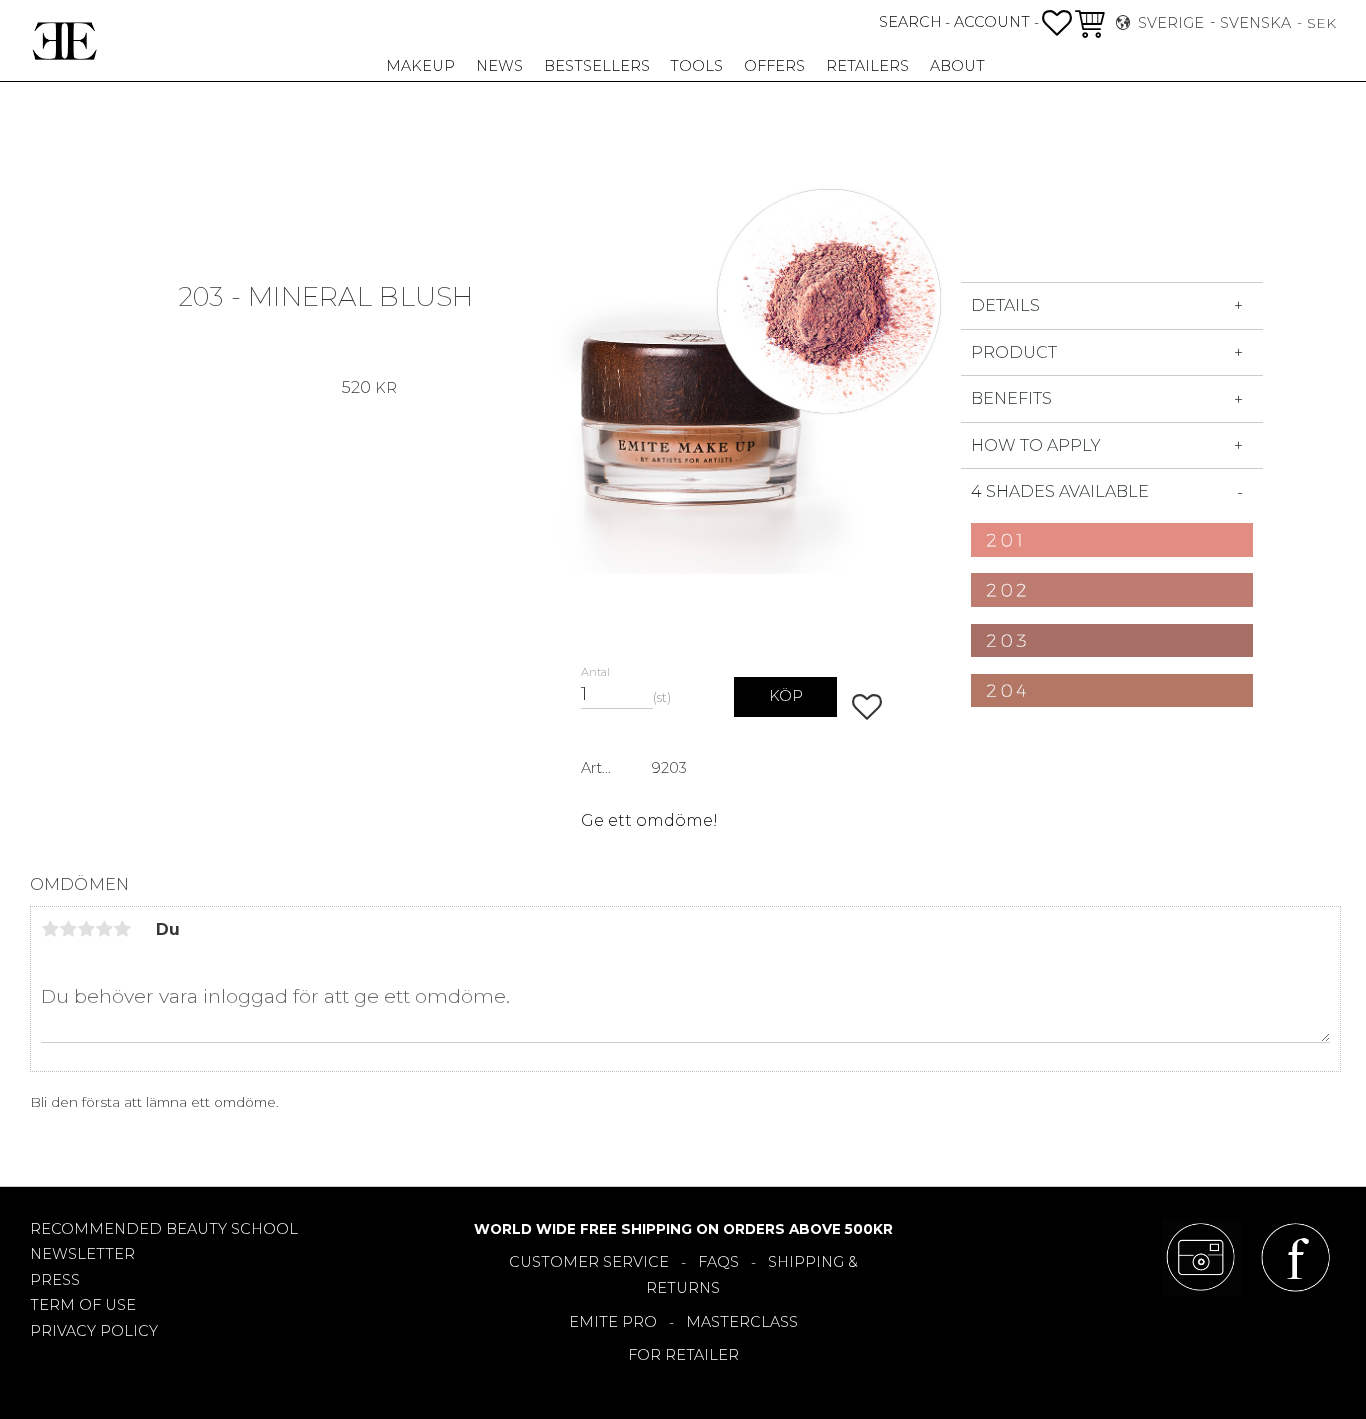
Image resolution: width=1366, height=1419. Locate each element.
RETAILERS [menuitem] (867, 66)
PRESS (55, 1280)
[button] (1057, 23)
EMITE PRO (613, 1322)
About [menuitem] (957, 66)
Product (1014, 352)
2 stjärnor (68, 929)
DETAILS (1005, 305)
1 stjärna (50, 929)
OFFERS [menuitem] (774, 66)
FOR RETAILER (683, 1355)
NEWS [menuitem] (499, 66)
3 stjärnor (86, 929)
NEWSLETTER (82, 1254)
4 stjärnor (104, 929)
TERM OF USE (83, 1305)
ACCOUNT (992, 22)
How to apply (1036, 445)
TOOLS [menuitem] (696, 66)
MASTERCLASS (742, 1322)
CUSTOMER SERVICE (589, 1262)
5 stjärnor (122, 929)
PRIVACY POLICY (94, 1331)
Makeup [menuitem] (420, 66)
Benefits (1011, 398)
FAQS (718, 1262)
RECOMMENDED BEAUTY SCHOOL (164, 1229)
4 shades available (1060, 491)
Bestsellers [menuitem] (597, 66)
